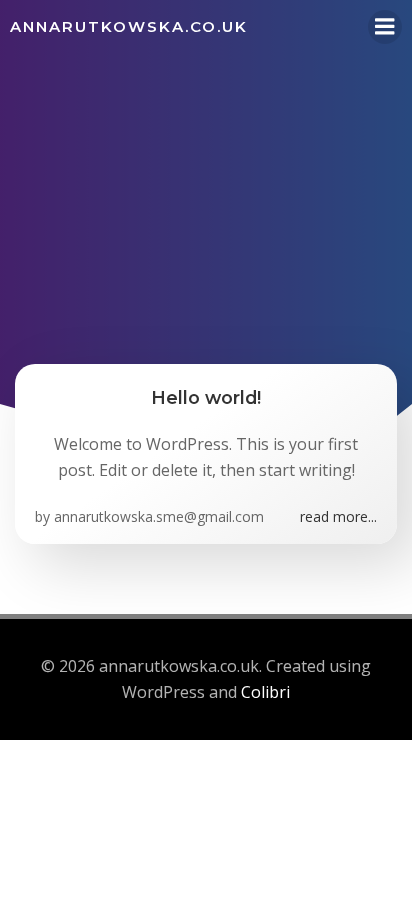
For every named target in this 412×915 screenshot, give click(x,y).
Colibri (265, 692)
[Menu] (385, 27)
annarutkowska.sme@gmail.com (159, 516)
